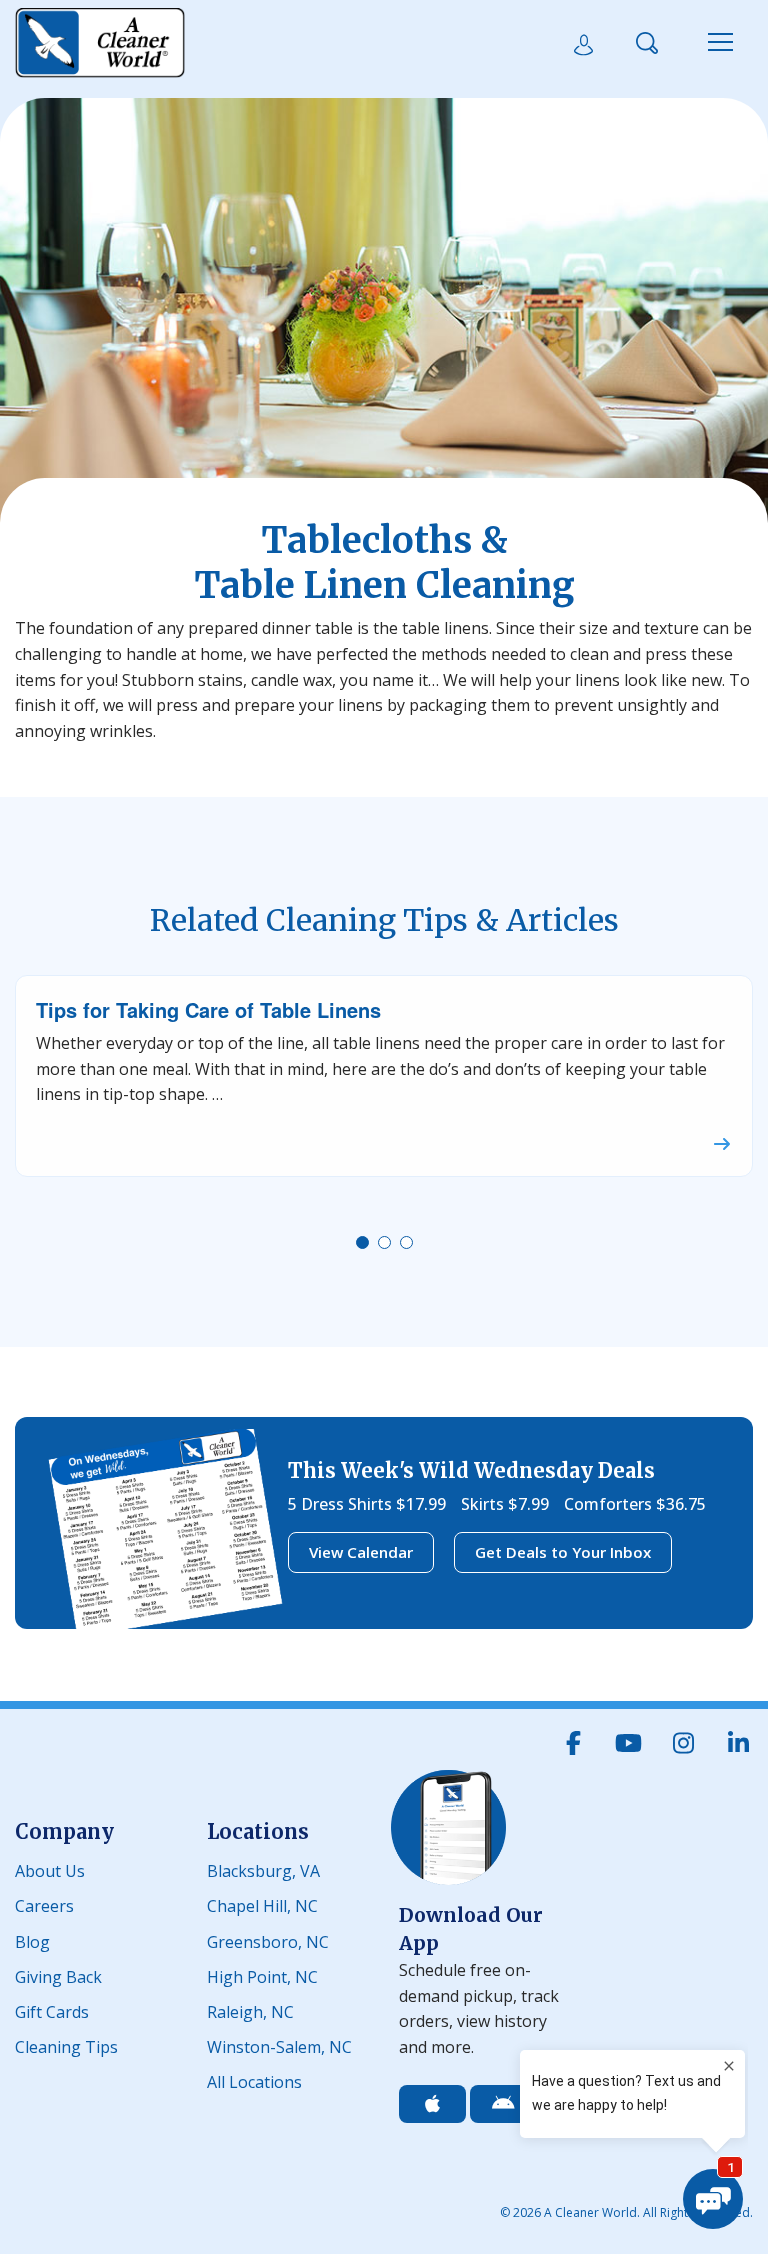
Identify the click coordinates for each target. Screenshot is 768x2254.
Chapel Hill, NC (262, 1904)
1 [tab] (366, 1246)
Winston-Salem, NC (279, 2045)
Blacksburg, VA (263, 1869)
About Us (50, 1869)
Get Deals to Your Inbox (563, 1552)
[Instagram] (683, 1743)
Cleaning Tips (66, 2045)
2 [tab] (388, 1246)
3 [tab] (410, 1246)
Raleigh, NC (250, 2010)
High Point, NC (262, 1975)
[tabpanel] (384, 1076)
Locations (258, 1831)
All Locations (254, 2080)
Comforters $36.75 (635, 1504)
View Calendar (361, 1552)
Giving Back (58, 1975)
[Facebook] (573, 1743)
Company (64, 1831)
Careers (44, 1904)
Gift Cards (52, 2010)
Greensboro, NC (268, 1940)
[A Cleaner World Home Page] (100, 43)
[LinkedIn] (738, 1743)
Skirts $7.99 (505, 1504)
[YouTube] (628, 1743)
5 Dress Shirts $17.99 (367, 1504)
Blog (32, 1940)
